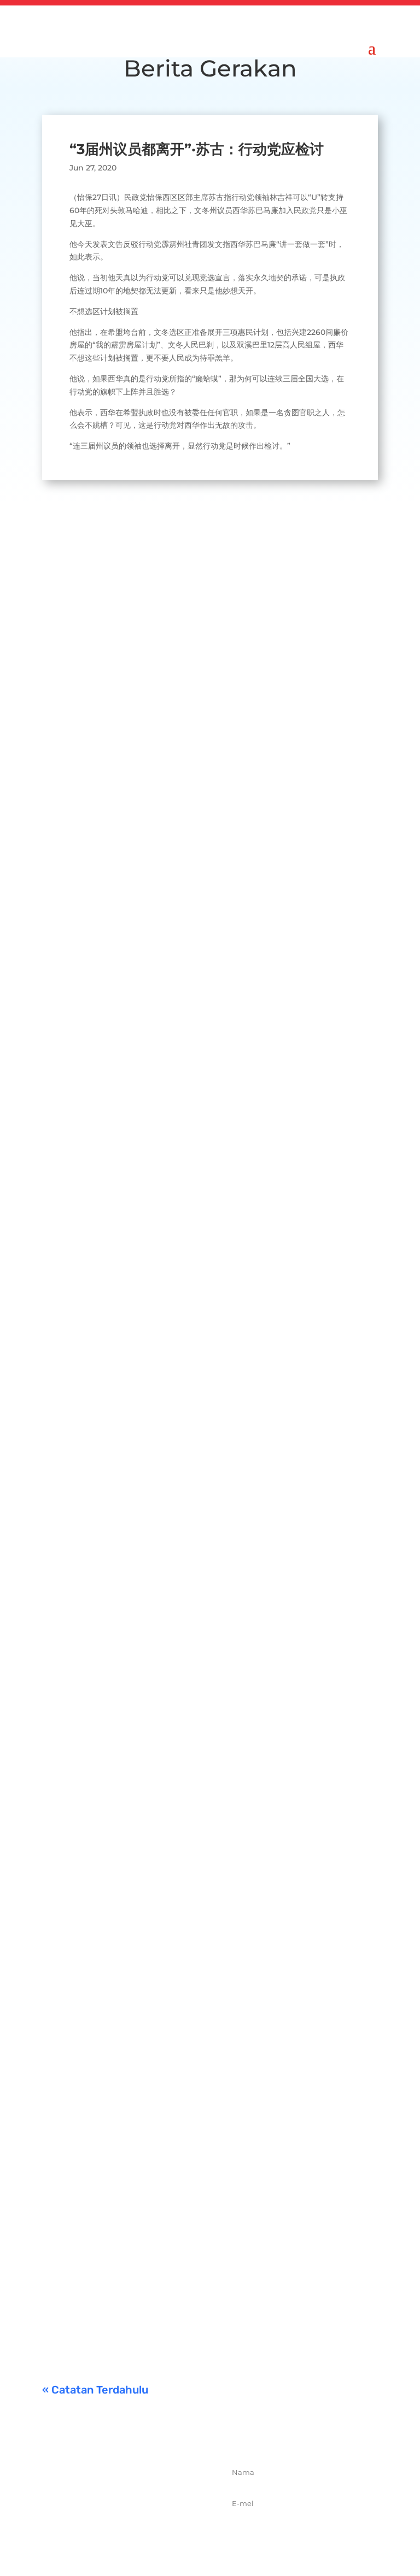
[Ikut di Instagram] (142, 2533)
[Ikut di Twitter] (118, 2533)
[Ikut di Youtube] (166, 2533)
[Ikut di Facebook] (94, 2533)
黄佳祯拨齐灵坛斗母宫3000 (156, 1899)
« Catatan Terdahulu (95, 2390)
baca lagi (70, 862)
